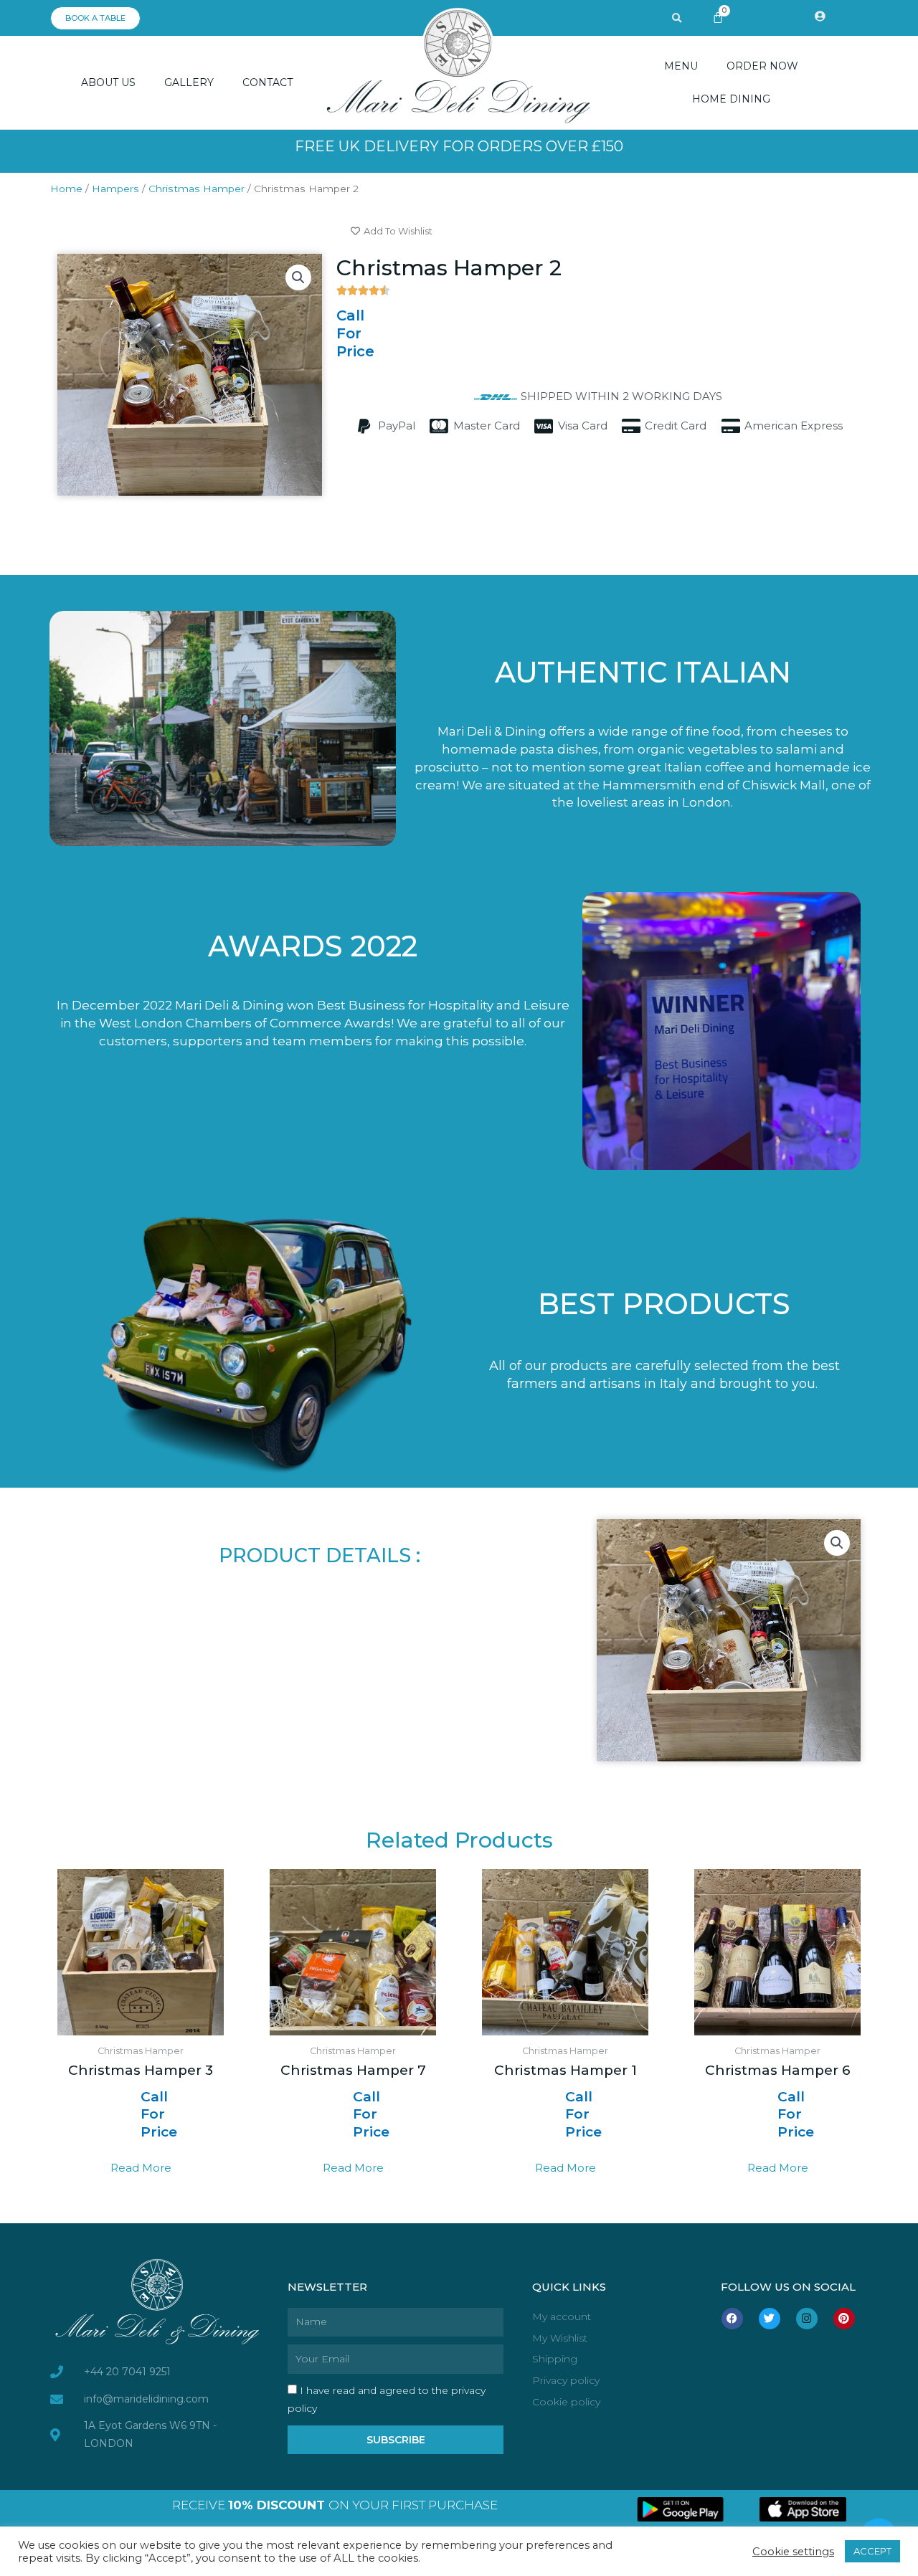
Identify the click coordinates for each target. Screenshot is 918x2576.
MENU (681, 66)
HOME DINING (731, 99)
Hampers (115, 189)
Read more (141, 2168)
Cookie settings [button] (793, 2552)
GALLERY (189, 82)
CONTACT (268, 82)
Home (66, 189)
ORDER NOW (762, 66)
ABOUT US (108, 82)
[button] (677, 19)
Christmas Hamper (197, 189)
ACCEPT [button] (872, 2551)
